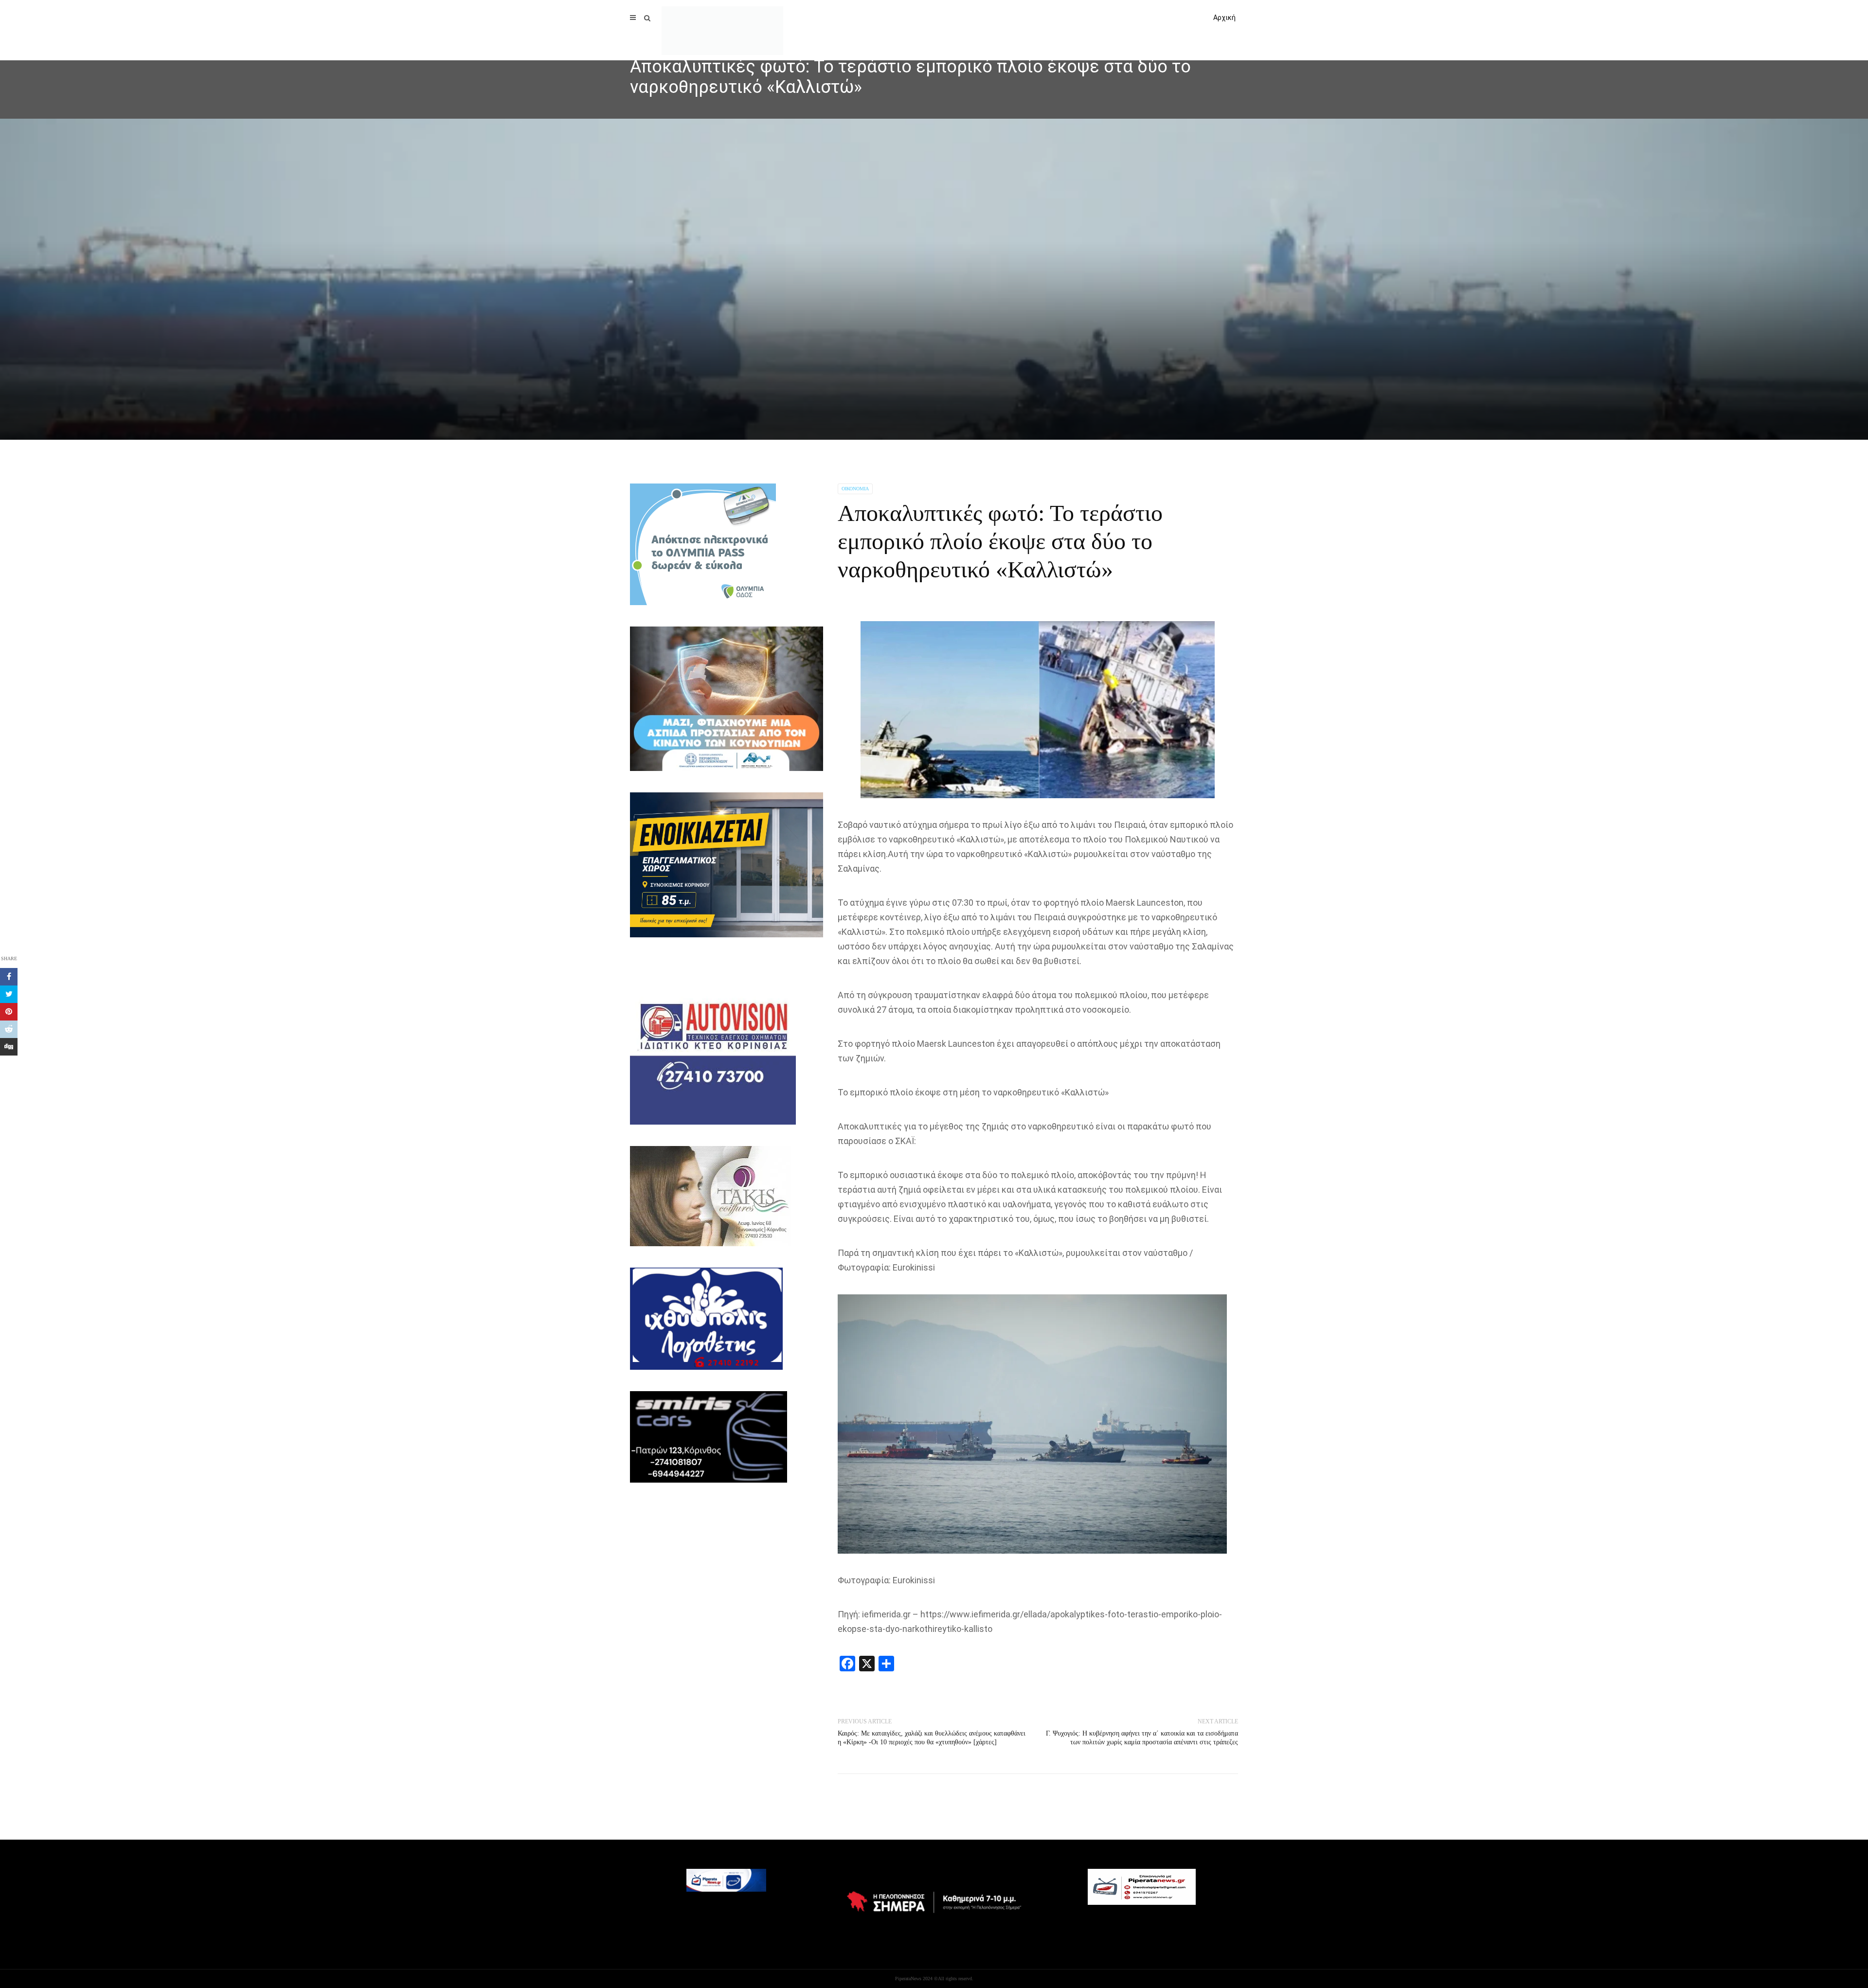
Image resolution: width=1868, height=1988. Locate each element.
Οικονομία (855, 489)
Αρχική (1224, 18)
